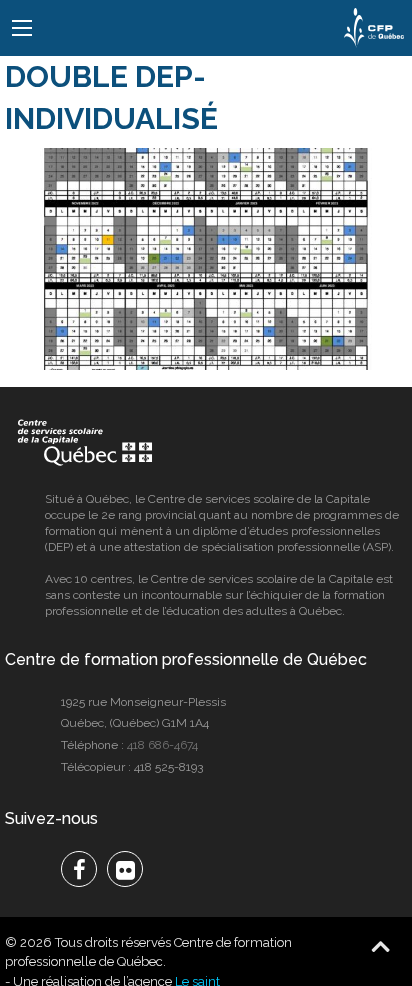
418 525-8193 (168, 767)
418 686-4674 (162, 745)
